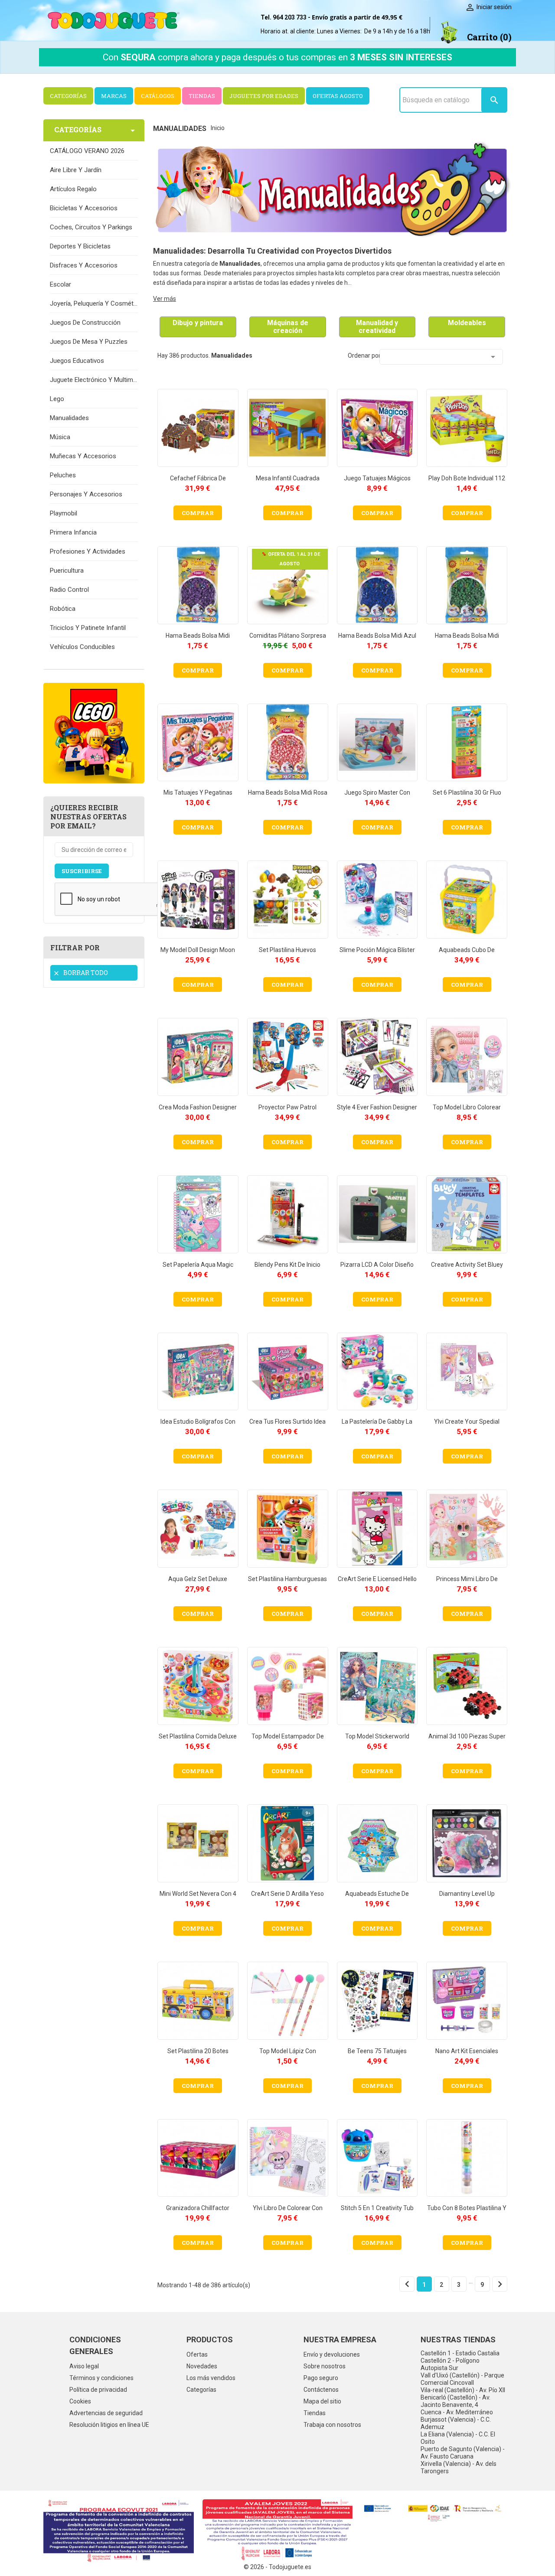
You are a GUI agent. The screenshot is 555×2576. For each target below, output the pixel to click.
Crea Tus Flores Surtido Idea (287, 1422)
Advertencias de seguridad (106, 2413)
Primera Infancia (73, 532)
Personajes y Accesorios (86, 494)
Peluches (63, 475)
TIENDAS (202, 96)
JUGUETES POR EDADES (264, 96)
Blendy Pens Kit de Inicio (287, 1265)
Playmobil (64, 513)
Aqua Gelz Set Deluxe (198, 1579)
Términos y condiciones (101, 2378)
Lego (57, 399)
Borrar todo (80, 973)
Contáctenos (321, 2390)
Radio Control (69, 590)
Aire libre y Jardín (76, 170)
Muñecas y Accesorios (83, 456)
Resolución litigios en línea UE (109, 2425)
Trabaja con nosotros (332, 2425)
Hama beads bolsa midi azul (377, 636)
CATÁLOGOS (158, 96)
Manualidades (69, 418)
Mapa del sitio (322, 2401)
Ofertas (197, 2354)
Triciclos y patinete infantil (88, 628)
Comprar (198, 513)
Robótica (63, 609)
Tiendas (315, 2413)
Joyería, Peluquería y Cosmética (94, 303)
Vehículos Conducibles (82, 647)
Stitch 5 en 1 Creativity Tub (377, 2208)
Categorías (201, 2390)
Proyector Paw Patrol (287, 1107)
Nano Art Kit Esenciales (467, 2051)
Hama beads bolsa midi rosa (288, 792)
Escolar (60, 284)
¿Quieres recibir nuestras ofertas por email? (88, 817)
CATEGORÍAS (68, 96)
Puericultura (67, 571)
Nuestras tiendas (458, 2340)
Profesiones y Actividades (88, 551)
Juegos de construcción (85, 323)
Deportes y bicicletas (80, 246)
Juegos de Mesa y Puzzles (89, 342)
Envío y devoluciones (332, 2354)
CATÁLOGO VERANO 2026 (87, 151)
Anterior (407, 2284)
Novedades (202, 2366)
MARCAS (114, 96)
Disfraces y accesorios (84, 265)
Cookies (80, 2401)
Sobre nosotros (325, 2366)
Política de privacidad (98, 2390)
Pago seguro (321, 2378)
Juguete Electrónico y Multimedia (94, 380)
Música (60, 437)
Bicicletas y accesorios (84, 208)
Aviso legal (84, 2366)
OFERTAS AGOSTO (338, 96)
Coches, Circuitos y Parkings (91, 227)
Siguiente (500, 2284)
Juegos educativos (77, 361)
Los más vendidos (211, 2378)
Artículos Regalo (73, 189)
